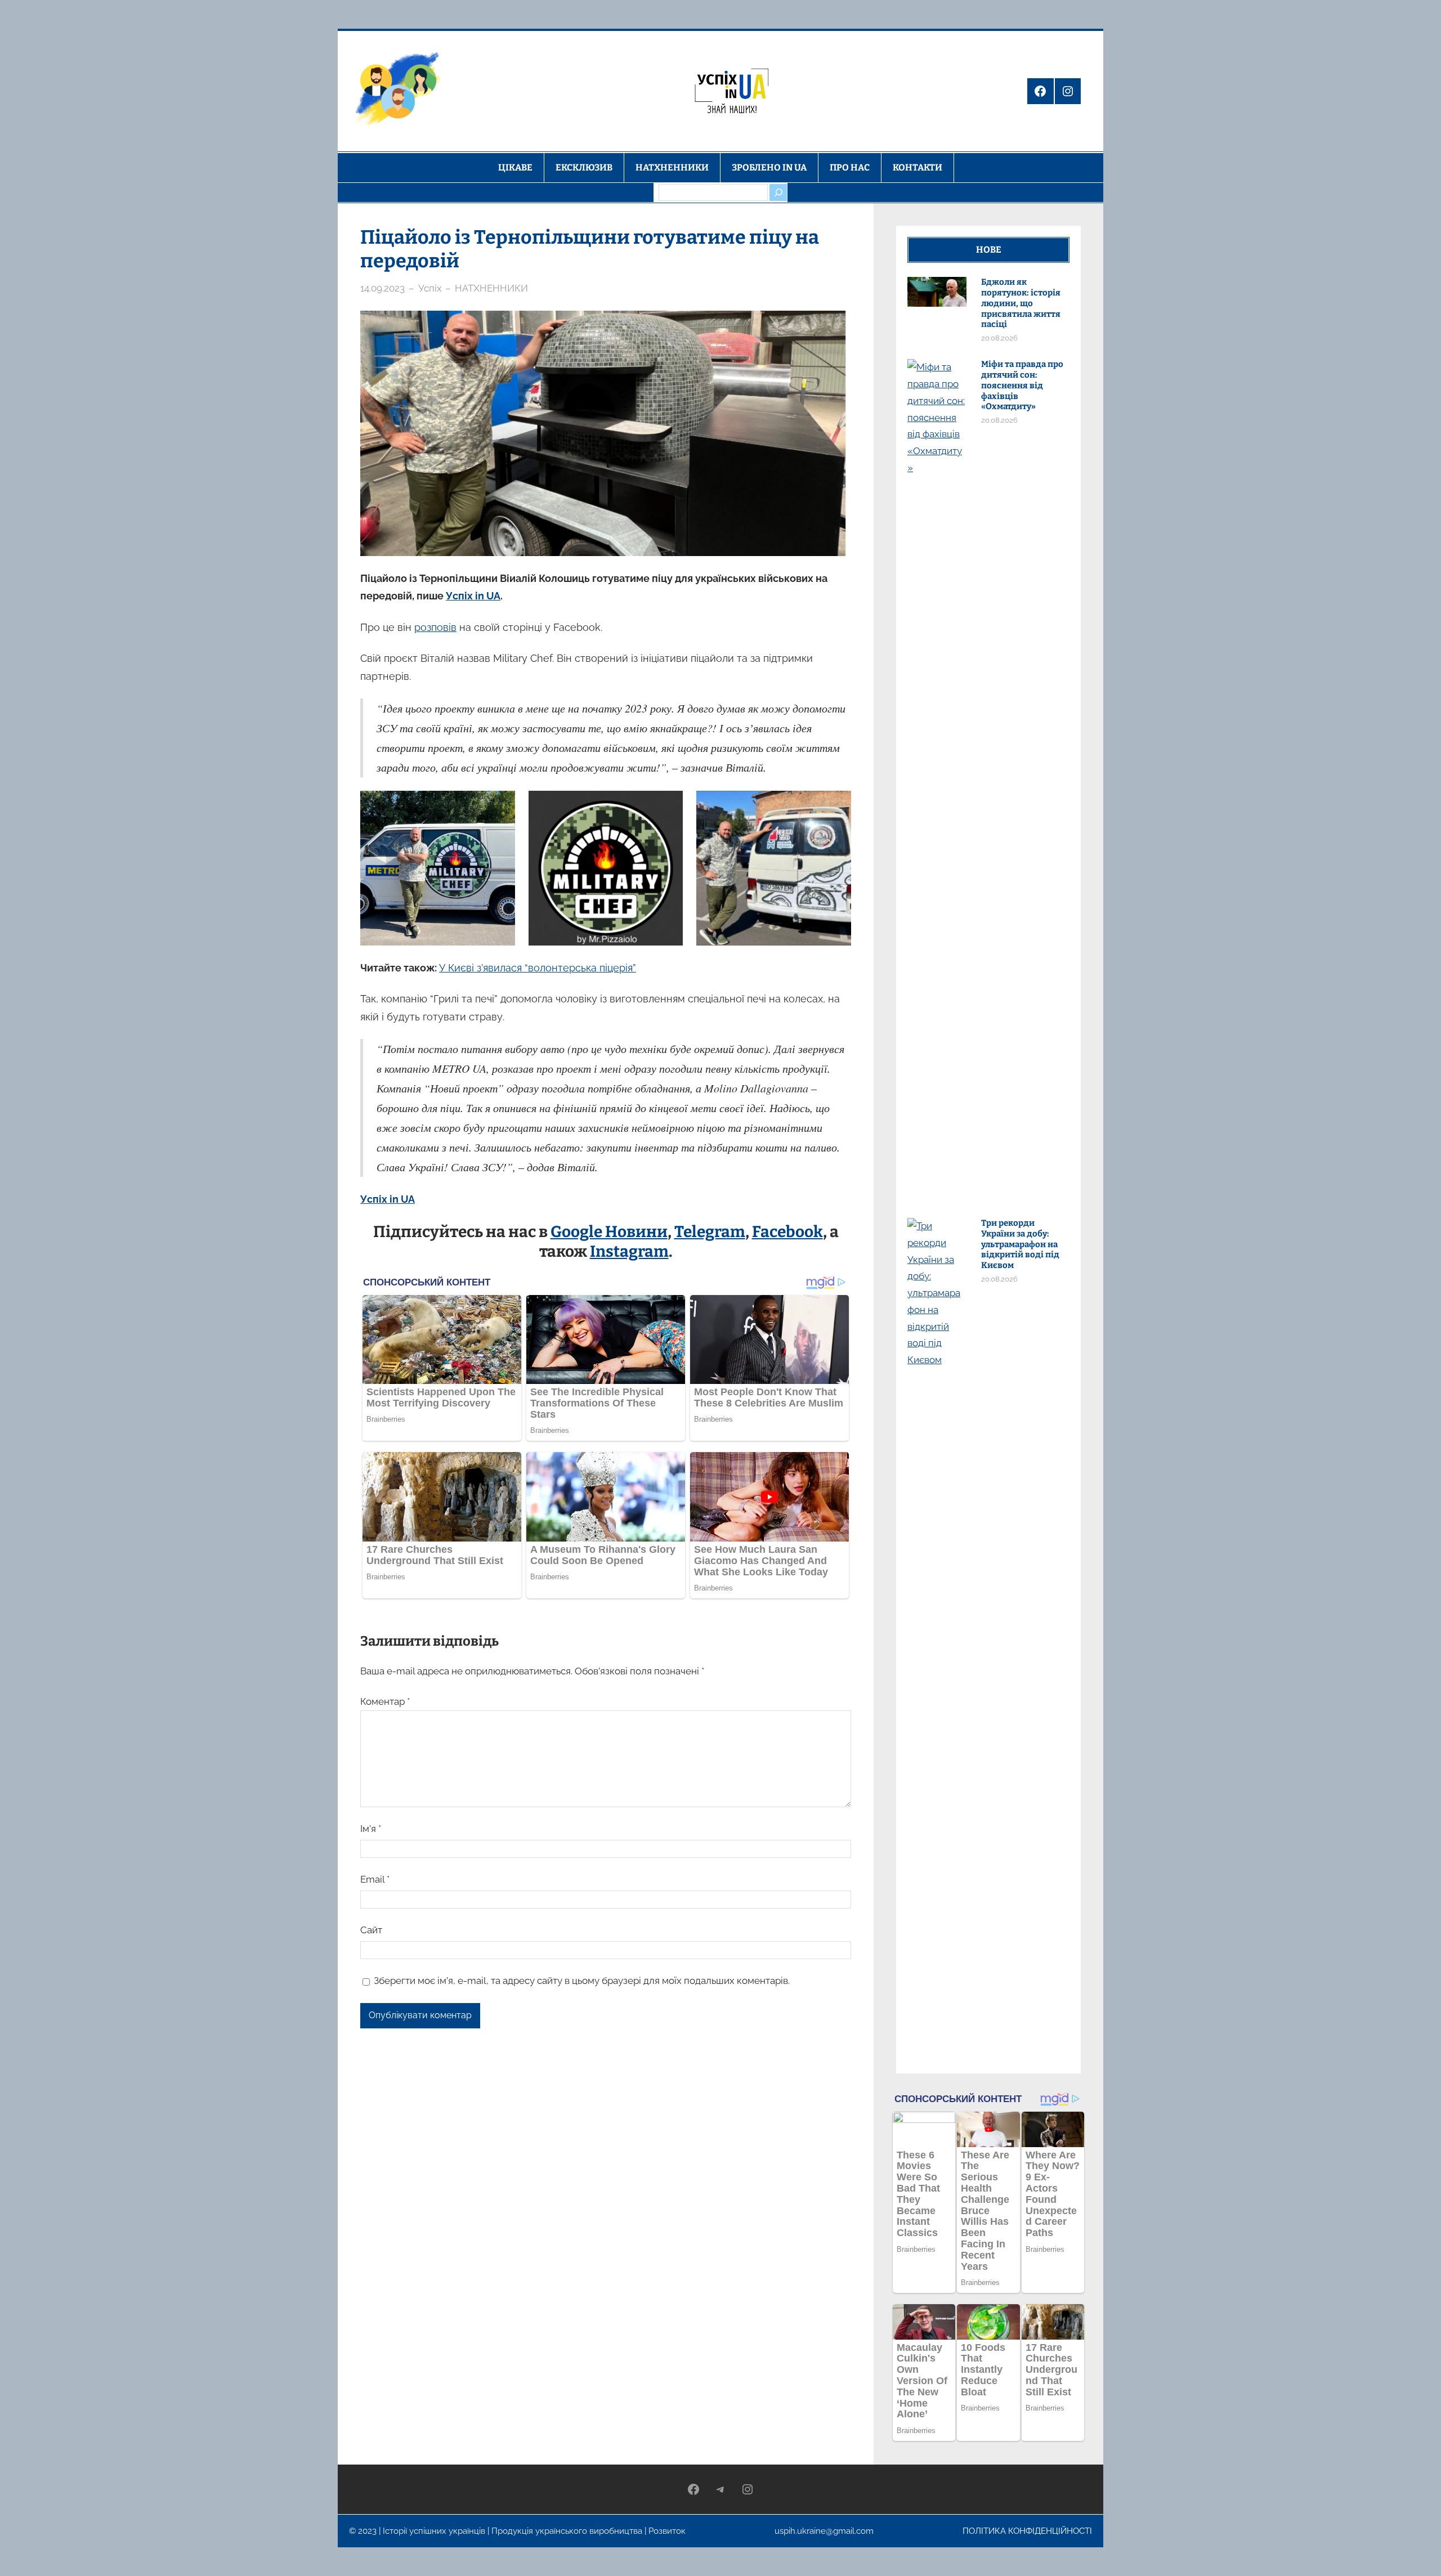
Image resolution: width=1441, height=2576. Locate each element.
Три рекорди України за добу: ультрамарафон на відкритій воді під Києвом (1020, 1244)
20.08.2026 (999, 338)
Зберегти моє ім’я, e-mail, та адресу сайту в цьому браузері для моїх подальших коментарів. (582, 1981)
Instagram (629, 1251)
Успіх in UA (473, 596)
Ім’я (371, 1829)
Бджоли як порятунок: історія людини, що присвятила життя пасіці (1021, 303)
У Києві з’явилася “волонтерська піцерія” (538, 968)
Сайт (371, 1930)
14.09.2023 (382, 288)
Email (375, 1879)
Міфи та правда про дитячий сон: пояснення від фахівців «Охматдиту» (1022, 385)
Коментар (385, 1701)
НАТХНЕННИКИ (491, 288)
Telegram (710, 1232)
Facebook (787, 1232)
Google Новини (609, 1232)
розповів (435, 627)
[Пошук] (778, 192)
